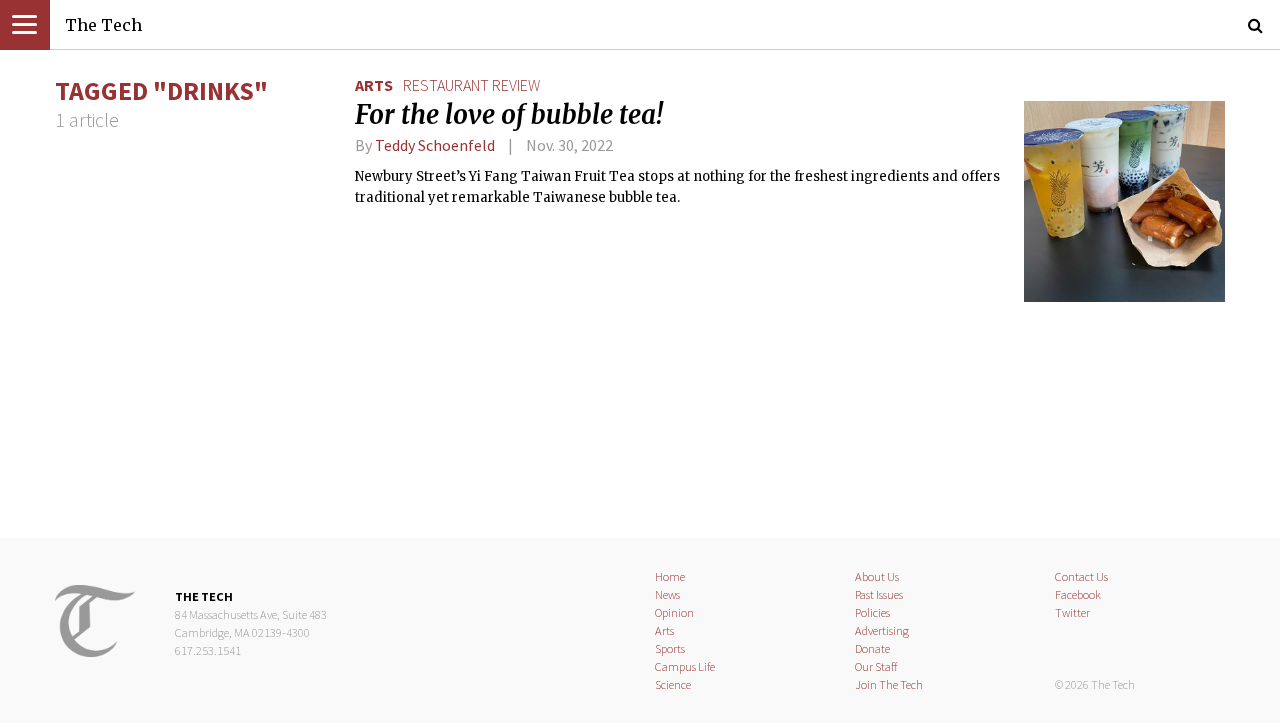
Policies (872, 612)
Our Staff (876, 666)
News (667, 594)
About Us (877, 576)
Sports (670, 648)
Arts (374, 85)
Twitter (1072, 612)
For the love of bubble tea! (509, 115)
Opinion (674, 612)
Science (673, 684)
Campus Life (685, 666)
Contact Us (1081, 576)
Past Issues (879, 594)
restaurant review (471, 85)
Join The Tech (889, 684)
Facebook (1078, 594)
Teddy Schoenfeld (436, 145)
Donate (872, 648)
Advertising (882, 630)
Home (670, 576)
